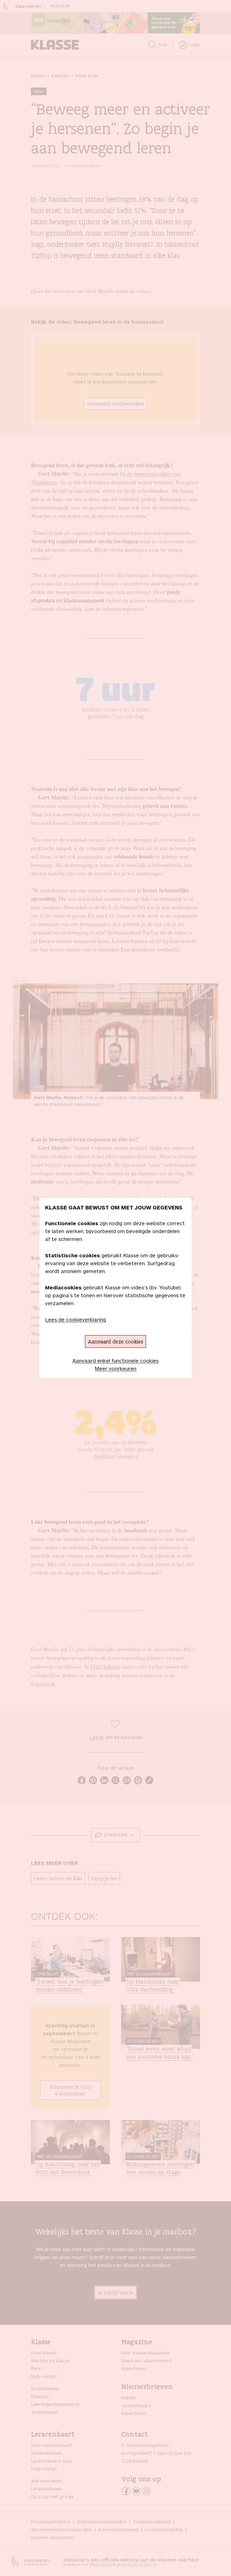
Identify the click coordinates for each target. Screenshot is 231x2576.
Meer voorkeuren (115, 1368)
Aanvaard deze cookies (115, 1341)
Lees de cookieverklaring (75, 1320)
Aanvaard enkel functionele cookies (115, 1361)
